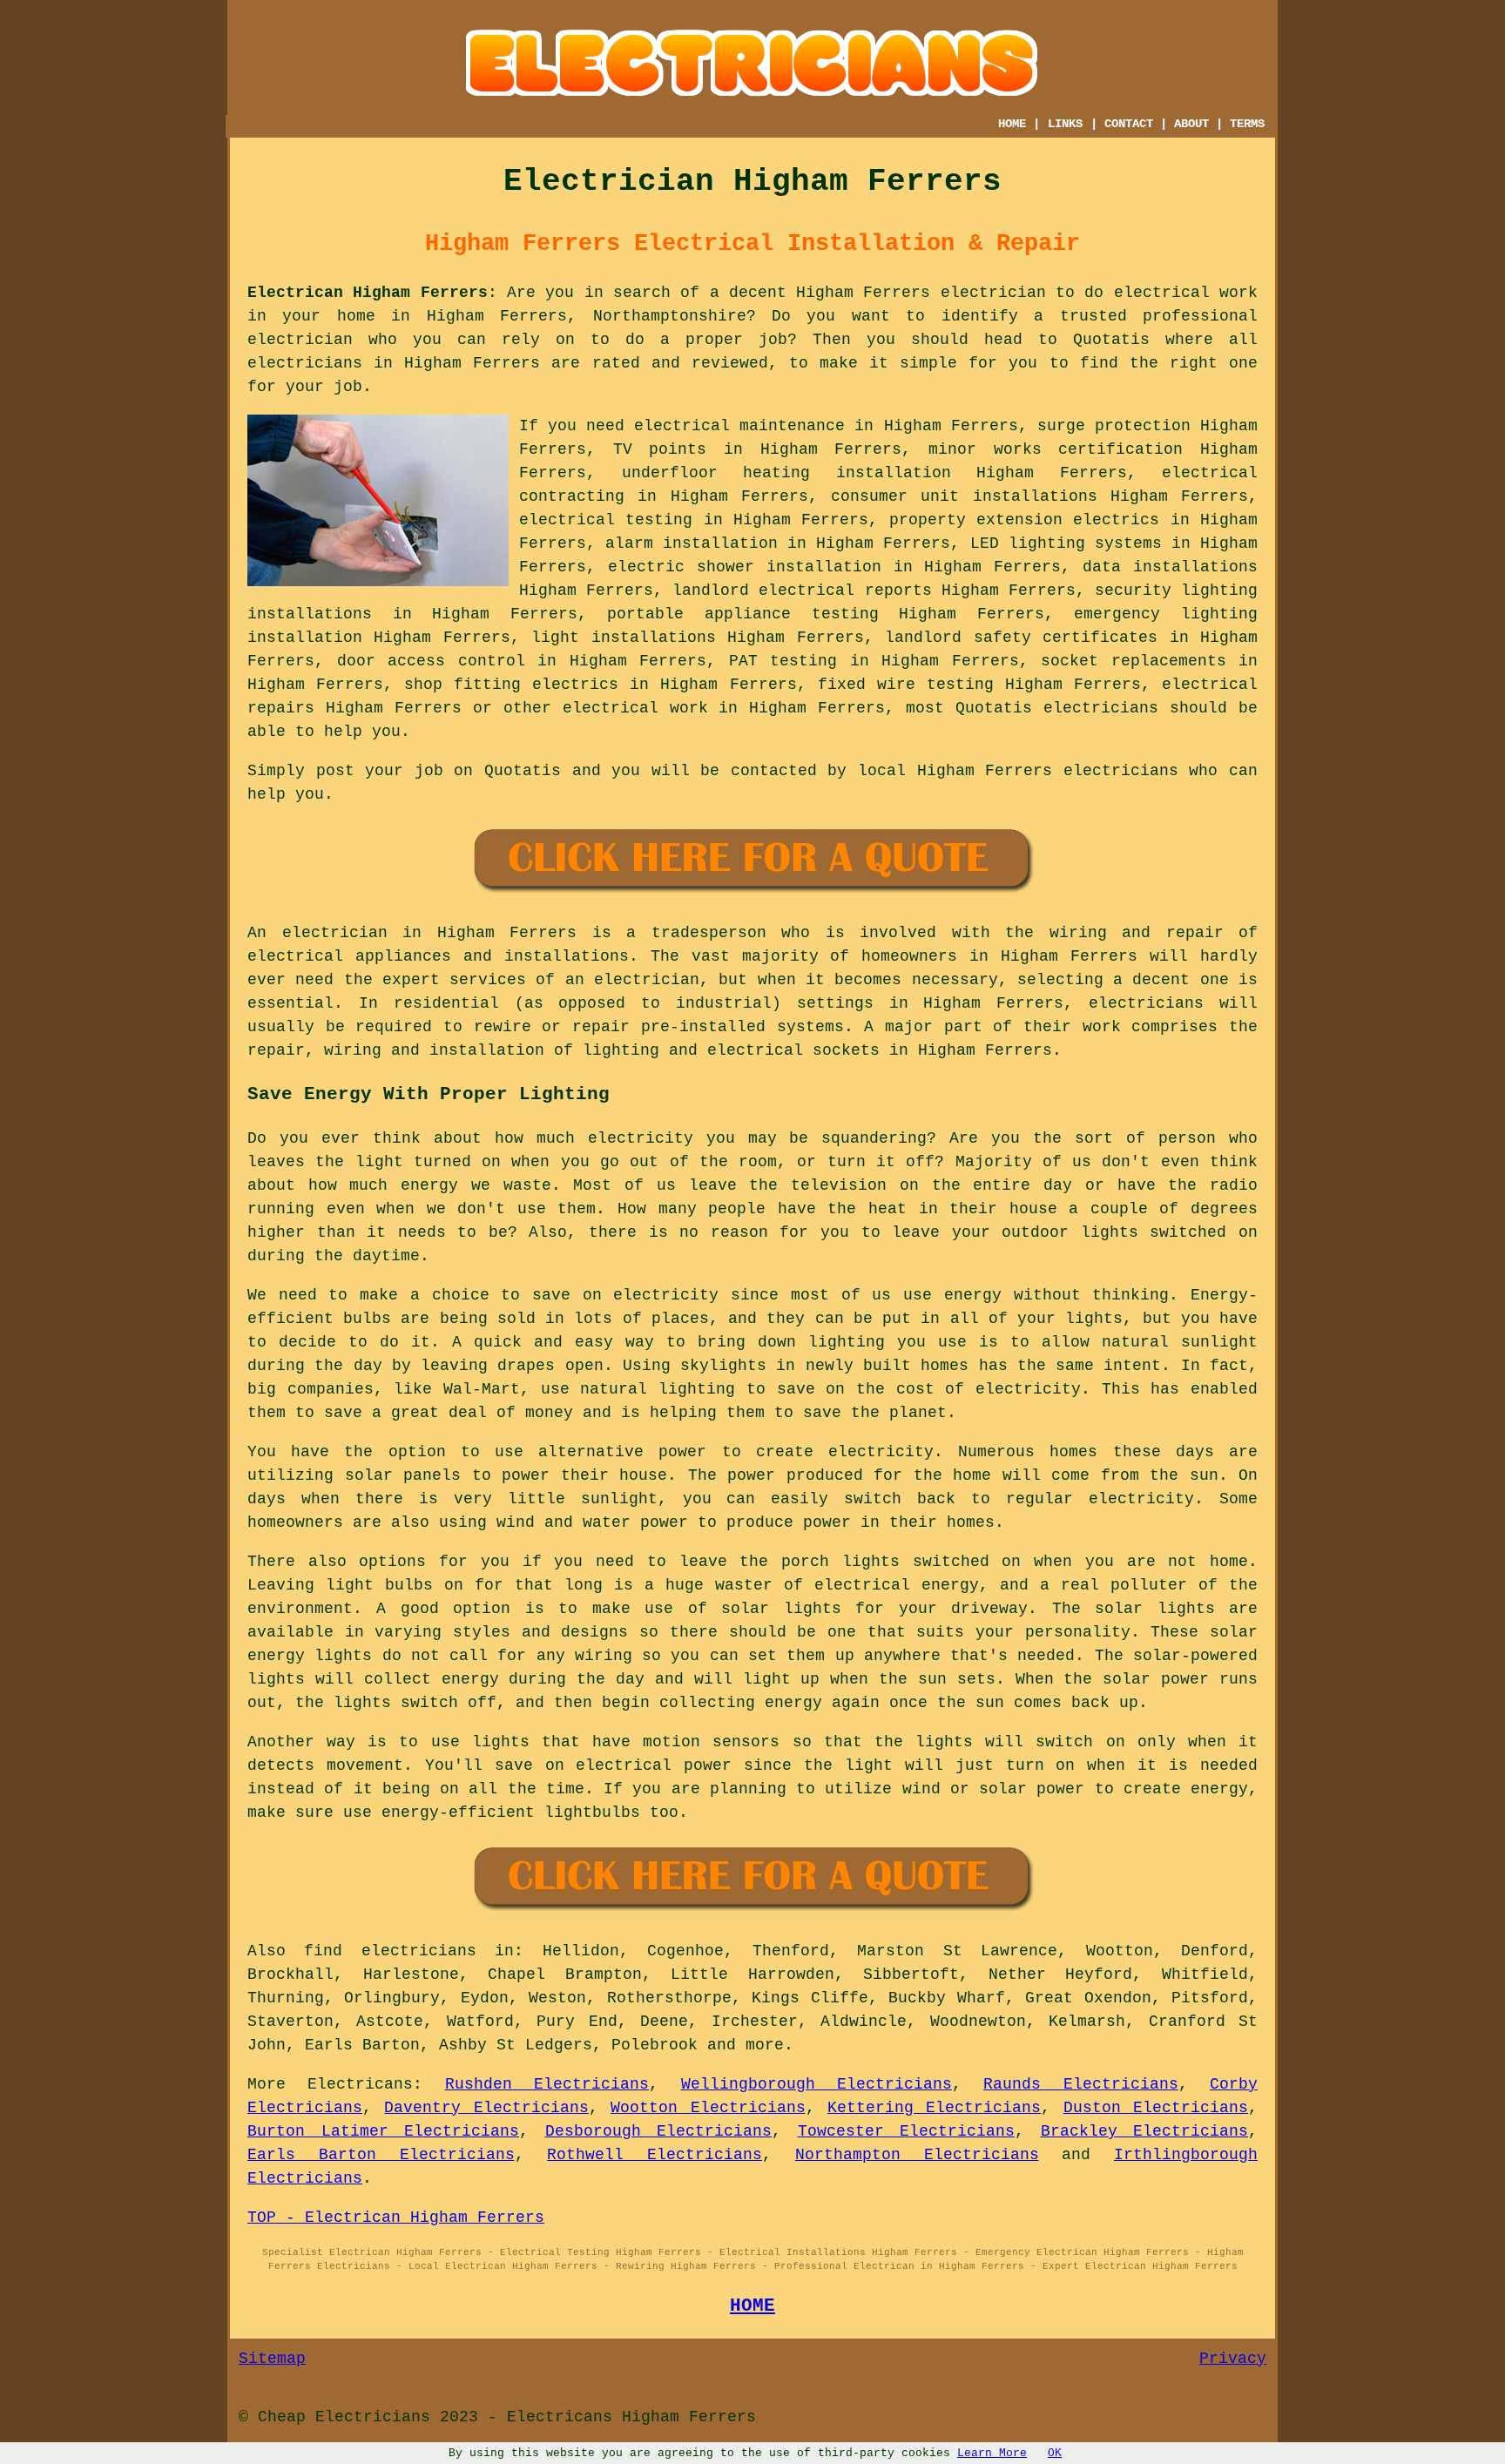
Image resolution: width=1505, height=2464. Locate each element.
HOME (1012, 124)
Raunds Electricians (1080, 2084)
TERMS (1247, 124)
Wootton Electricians (708, 2108)
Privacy (1233, 2359)
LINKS (1065, 124)
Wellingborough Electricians (817, 2084)
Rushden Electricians (547, 2084)
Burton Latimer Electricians (383, 2131)
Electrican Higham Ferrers (368, 293)
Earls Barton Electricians (381, 2155)
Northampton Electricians (917, 2155)
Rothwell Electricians (655, 2155)
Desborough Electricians (659, 2131)
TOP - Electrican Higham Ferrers (396, 2218)
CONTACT (1129, 124)
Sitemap (272, 2359)
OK (1055, 2453)
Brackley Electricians (1145, 2131)
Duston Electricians (1156, 2108)
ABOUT (1191, 124)
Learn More (992, 2453)
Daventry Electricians (486, 2108)
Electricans (360, 2084)
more (765, 2045)
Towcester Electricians (907, 2131)
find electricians (390, 1951)
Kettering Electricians (934, 2108)
